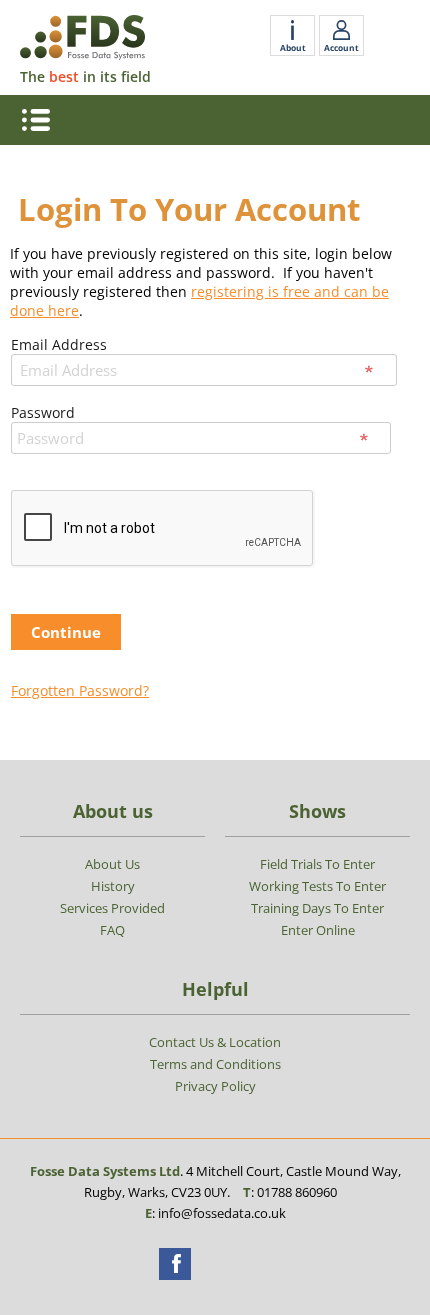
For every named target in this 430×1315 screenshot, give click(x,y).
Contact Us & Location (215, 1042)
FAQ (112, 930)
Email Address (59, 344)
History (113, 886)
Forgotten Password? (80, 690)
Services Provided (112, 908)
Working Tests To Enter (317, 886)
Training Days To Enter (317, 908)
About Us (112, 864)
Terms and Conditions (215, 1064)
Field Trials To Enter (317, 864)
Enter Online (318, 930)
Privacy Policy (215, 1086)
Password (43, 412)
